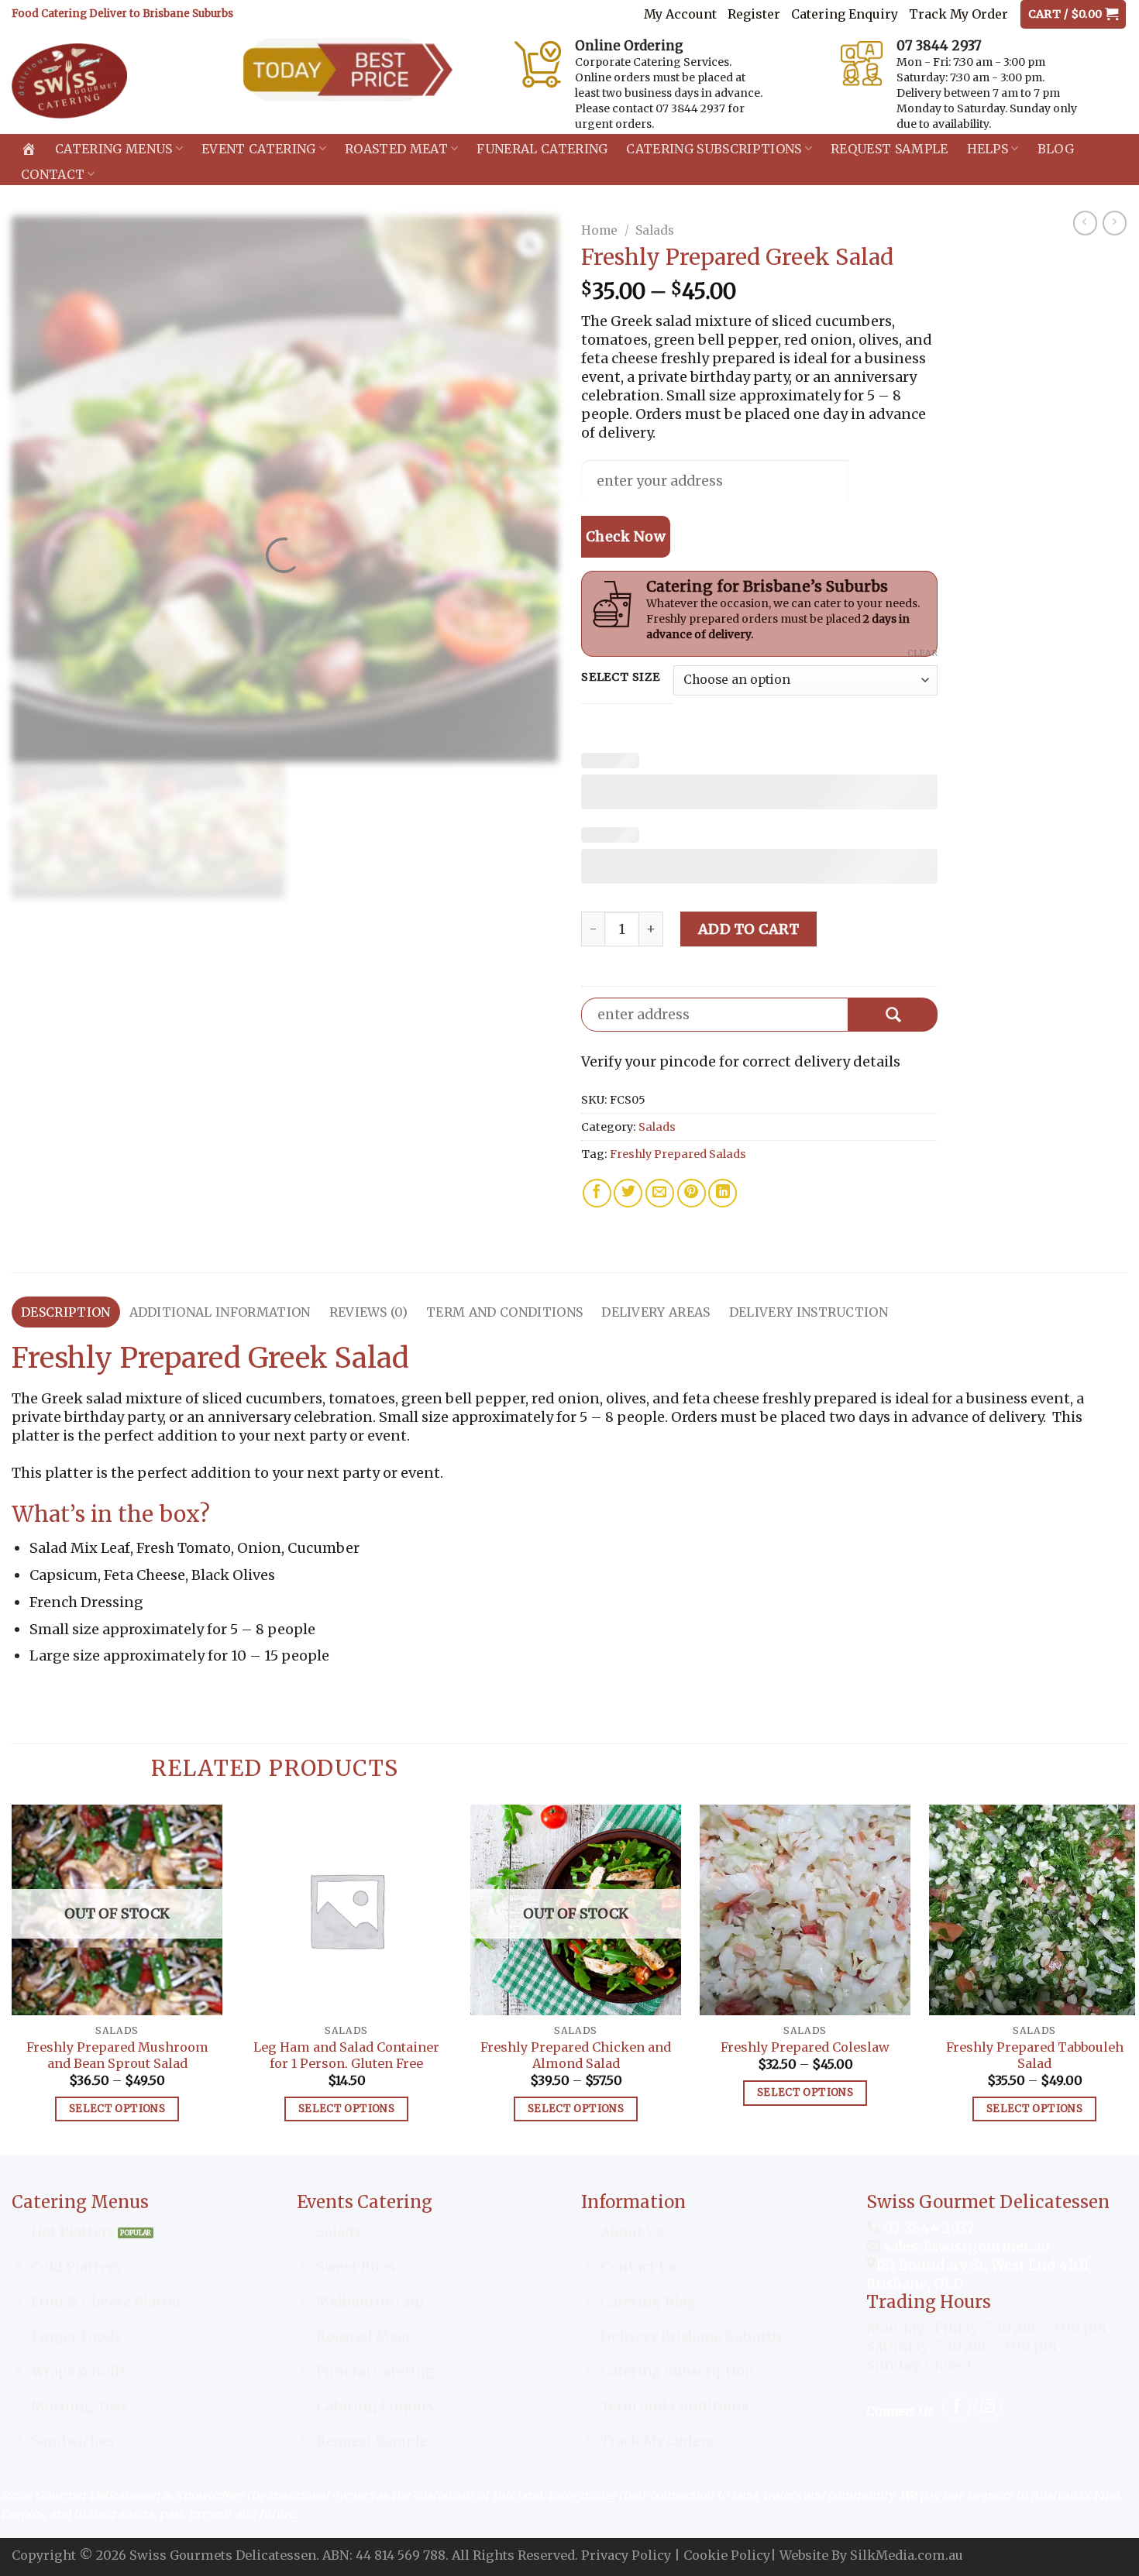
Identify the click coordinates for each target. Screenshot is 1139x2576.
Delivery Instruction (809, 1312)
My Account (680, 14)
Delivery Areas (656, 1312)
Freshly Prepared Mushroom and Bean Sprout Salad (117, 2055)
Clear (922, 653)
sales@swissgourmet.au (967, 2246)
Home (599, 230)
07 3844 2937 (927, 2228)
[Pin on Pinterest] (692, 1193)
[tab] (66, 1312)
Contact (53, 174)
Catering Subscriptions (714, 149)
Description (66, 1312)
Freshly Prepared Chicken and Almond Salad (576, 2055)
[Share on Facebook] (597, 1193)
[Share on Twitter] (628, 1193)
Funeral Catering (542, 149)
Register (754, 14)
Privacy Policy (626, 2555)
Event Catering (258, 149)
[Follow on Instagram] (988, 2407)
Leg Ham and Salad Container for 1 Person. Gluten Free (346, 2055)
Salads (655, 230)
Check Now (626, 537)
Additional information (220, 1312)
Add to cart (749, 929)
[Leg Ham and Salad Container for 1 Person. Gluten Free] (346, 1910)
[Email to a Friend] (660, 1193)
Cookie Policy (727, 2555)
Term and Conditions (504, 1312)
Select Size (621, 677)
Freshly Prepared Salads (678, 1154)
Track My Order (958, 14)
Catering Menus (114, 149)
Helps (988, 149)
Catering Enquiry (845, 14)
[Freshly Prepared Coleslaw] (805, 1910)
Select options (117, 2109)
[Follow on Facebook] (957, 2407)
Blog (1056, 149)
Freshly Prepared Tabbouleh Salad (1035, 2055)
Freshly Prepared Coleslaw (805, 2047)
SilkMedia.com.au (907, 2555)
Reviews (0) (369, 1312)
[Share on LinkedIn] (723, 1193)
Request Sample (889, 149)
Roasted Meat (396, 149)
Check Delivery (893, 1015)
